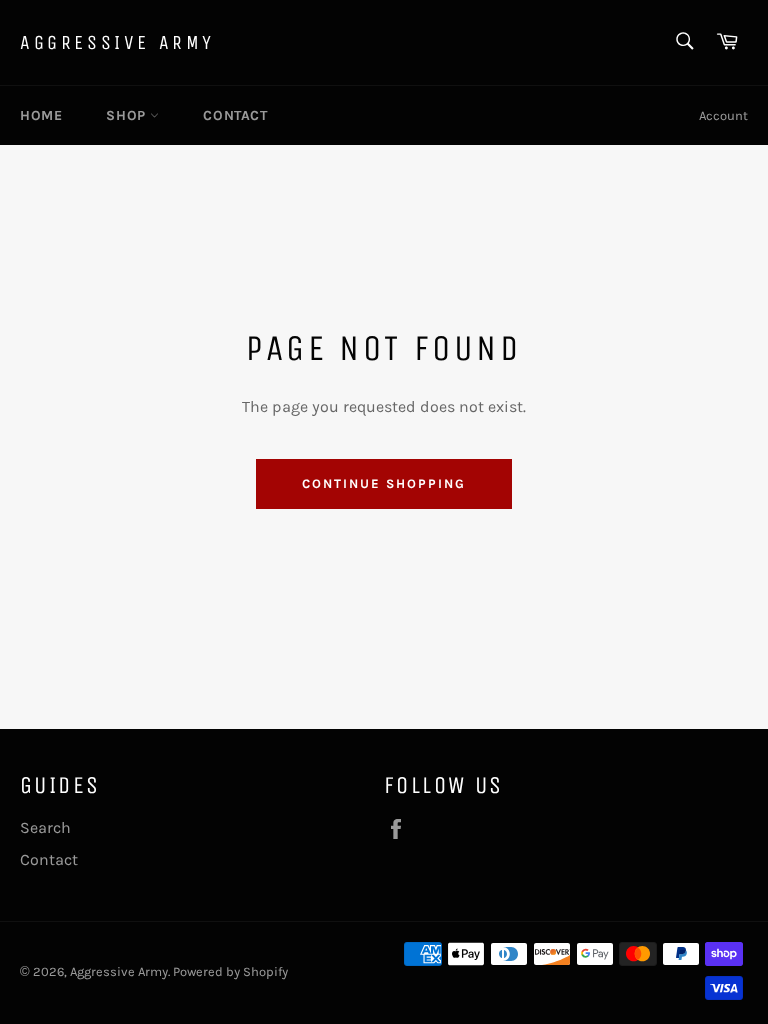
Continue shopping (383, 483)
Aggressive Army (117, 42)
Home (41, 115)
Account (723, 115)
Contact (235, 115)
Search (45, 827)
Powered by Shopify (230, 971)
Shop (128, 115)
